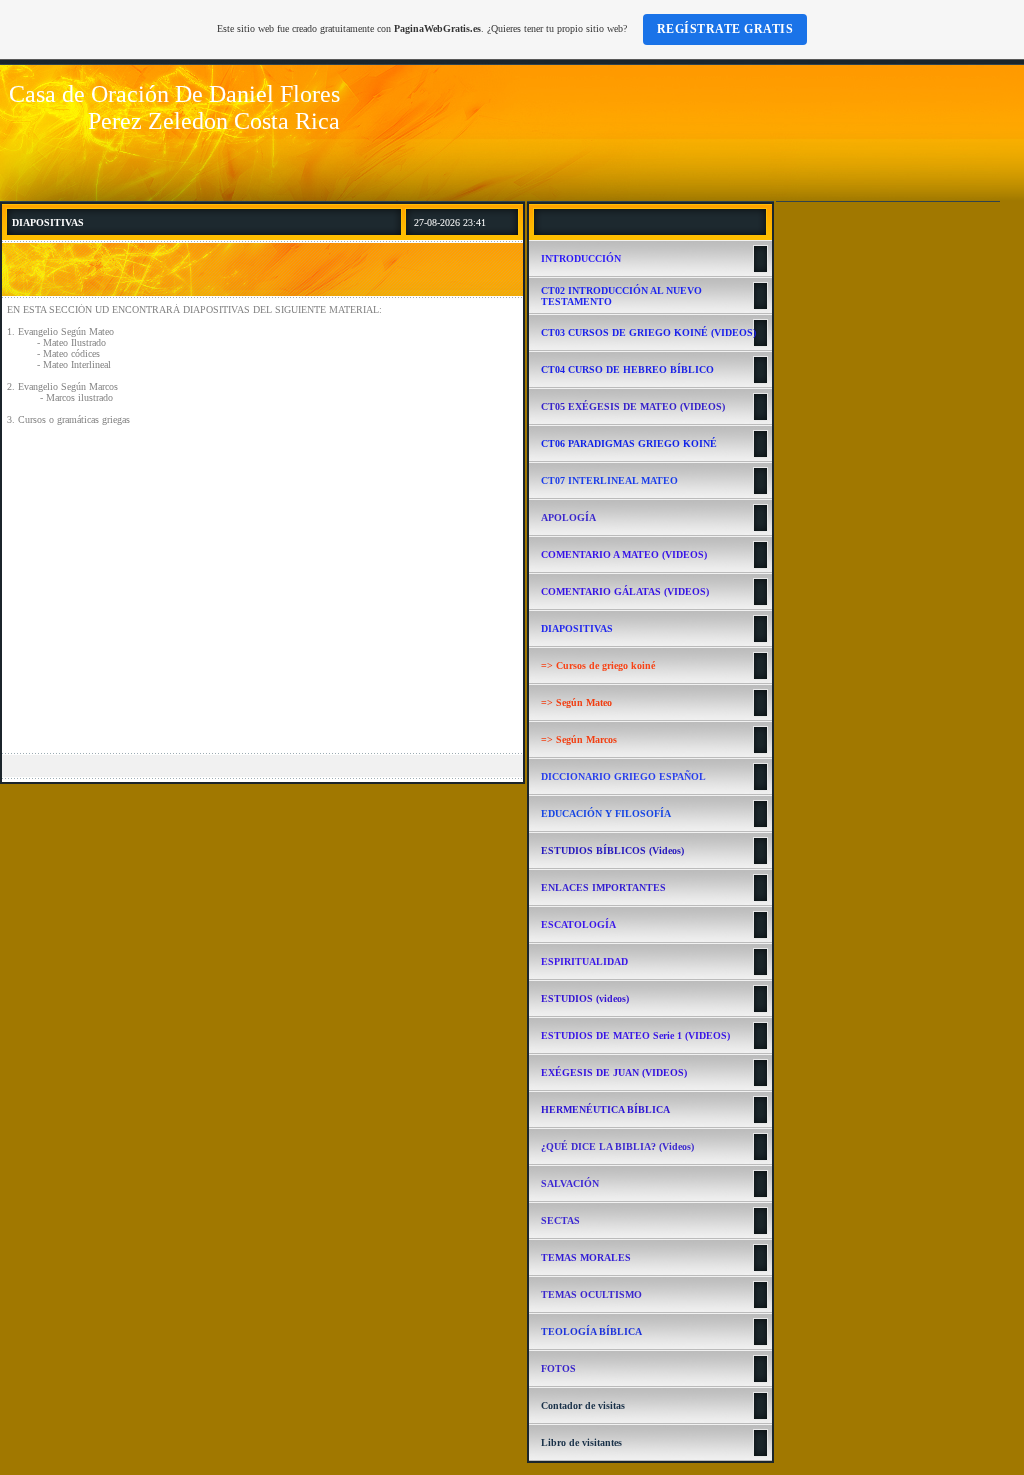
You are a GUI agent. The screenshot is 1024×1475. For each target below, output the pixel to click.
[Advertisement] (262, 597)
